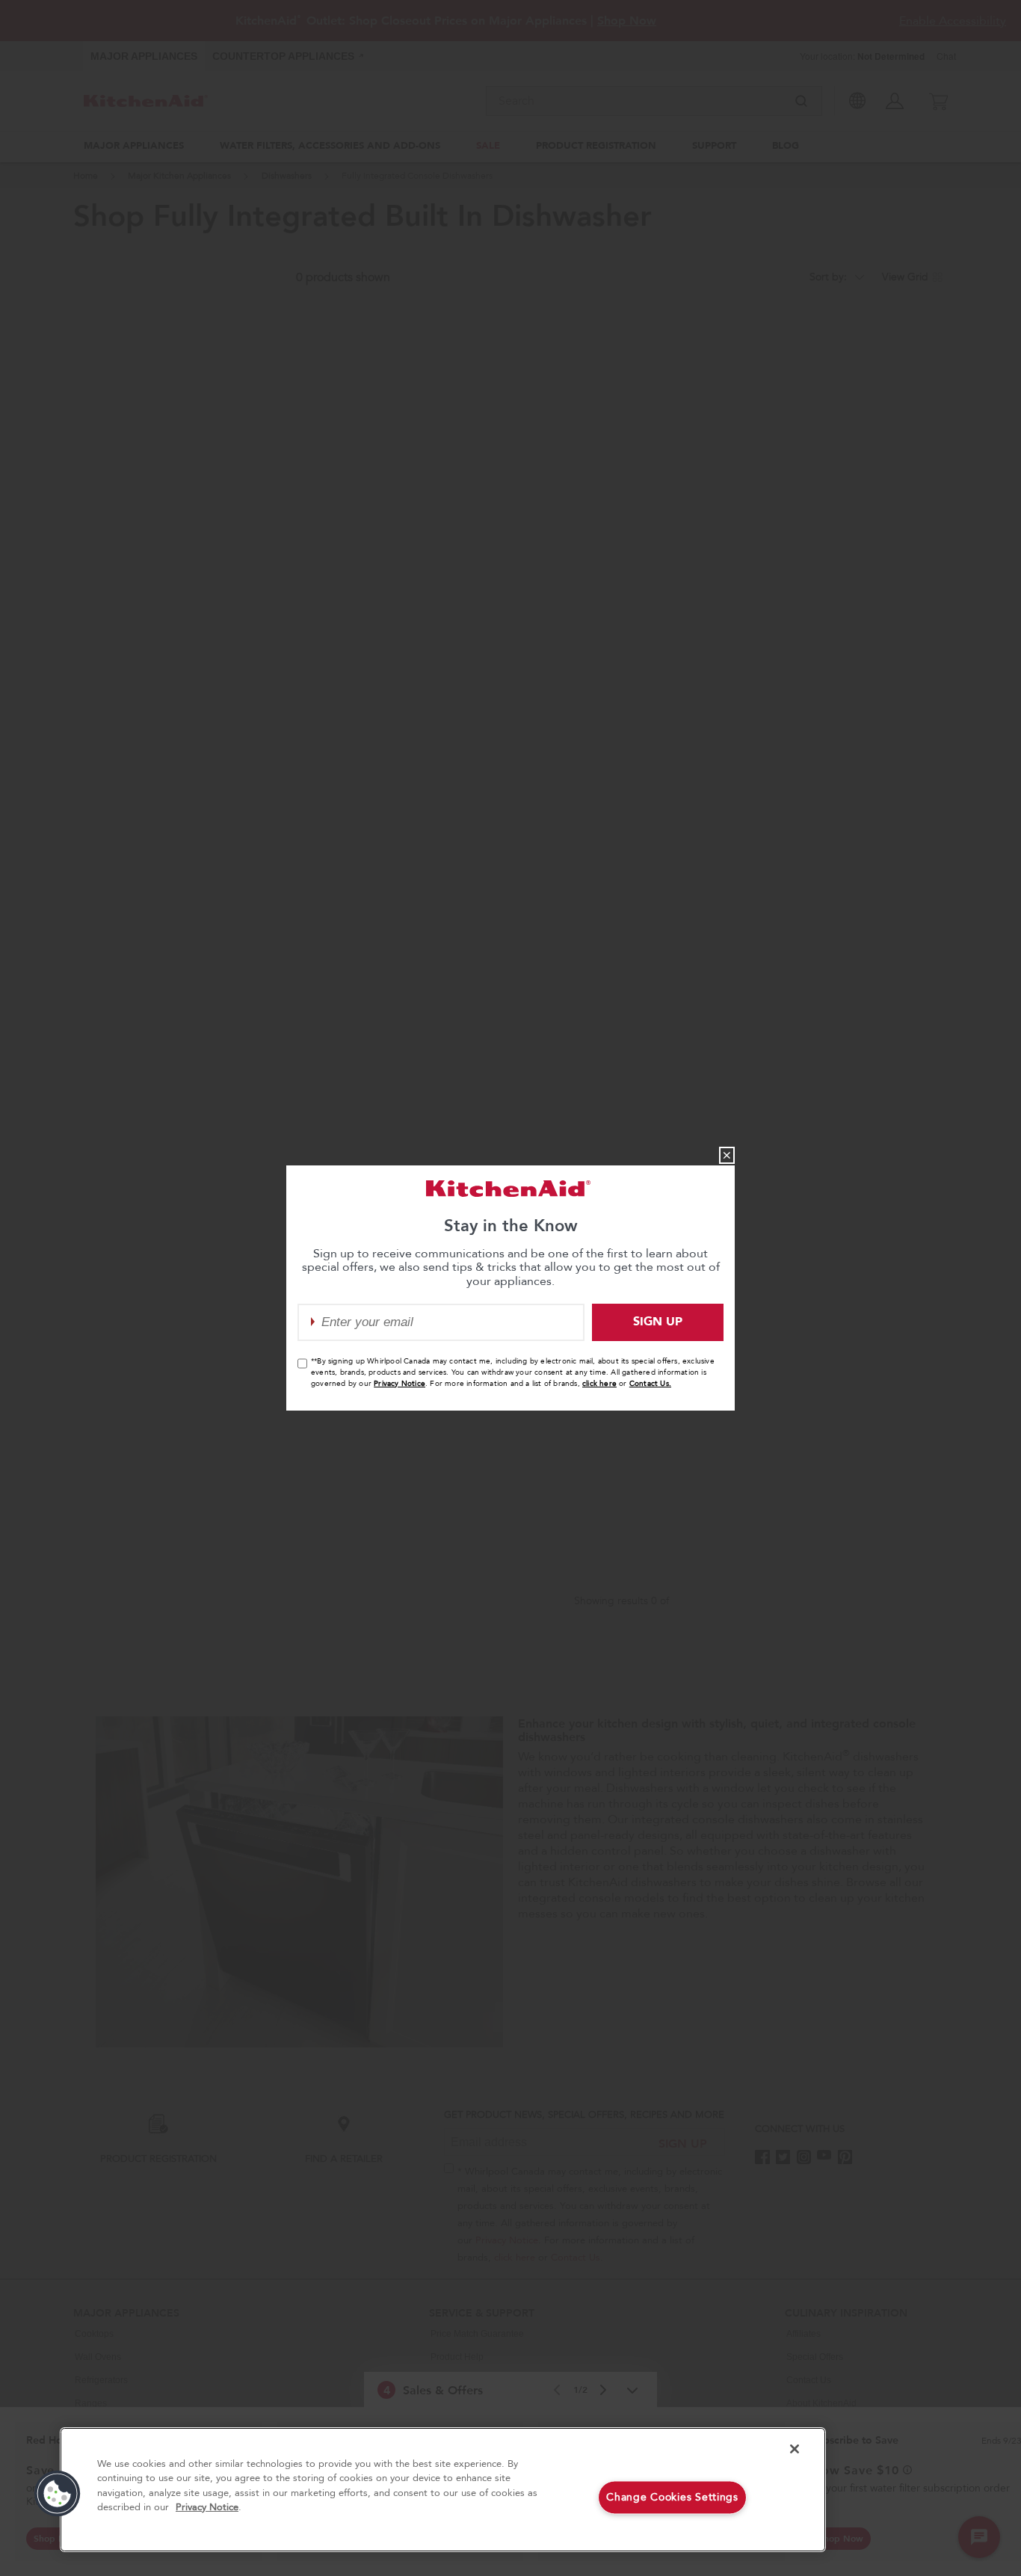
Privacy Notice (400, 1384)
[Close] (795, 2449)
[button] (58, 2494)
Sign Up (658, 1322)
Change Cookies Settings (672, 2497)
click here (599, 1384)
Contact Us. (650, 1384)
